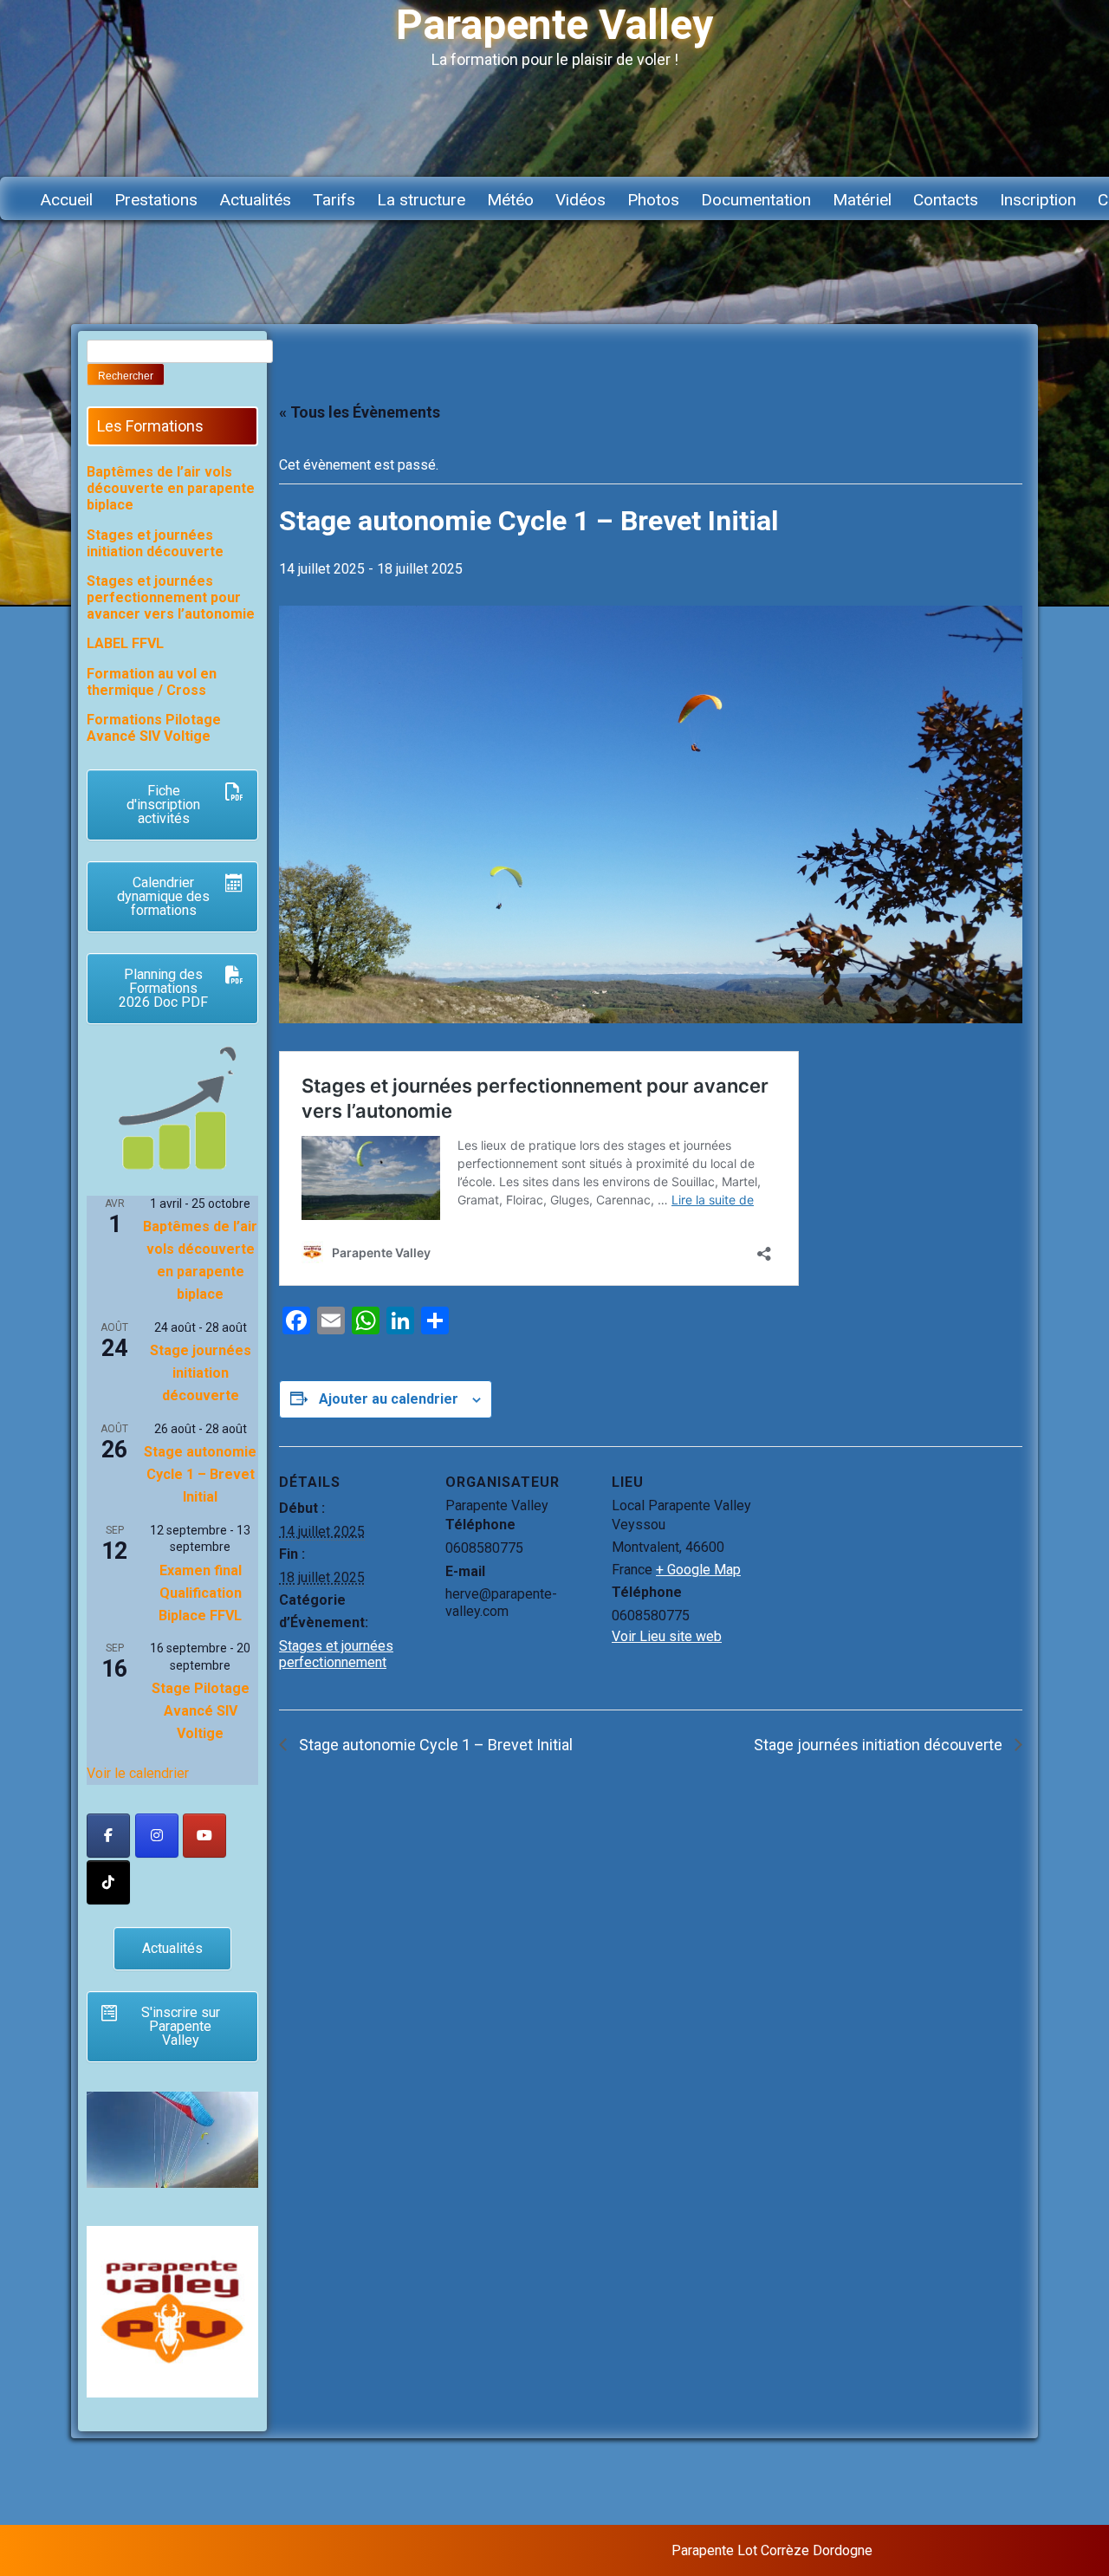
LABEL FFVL (125, 643)
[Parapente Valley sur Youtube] (204, 1836)
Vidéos (580, 200)
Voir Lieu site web (667, 1636)
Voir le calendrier (138, 1773)
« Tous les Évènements (360, 412)
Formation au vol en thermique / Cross (152, 682)
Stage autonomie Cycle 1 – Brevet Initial (434, 1745)
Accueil (66, 200)
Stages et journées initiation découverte (155, 543)
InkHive (1008, 2550)
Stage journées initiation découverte (880, 1745)
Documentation (756, 200)
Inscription (1038, 200)
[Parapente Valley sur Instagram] (157, 1836)
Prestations (156, 200)
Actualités (255, 200)
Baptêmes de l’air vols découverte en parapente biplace (171, 488)
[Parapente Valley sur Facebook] (108, 1836)
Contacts (946, 200)
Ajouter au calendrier (389, 1399)
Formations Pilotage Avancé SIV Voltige (154, 728)
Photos (653, 200)
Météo (510, 200)
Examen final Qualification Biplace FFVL (200, 1593)
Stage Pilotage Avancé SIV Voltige (201, 1711)
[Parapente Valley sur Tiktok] (108, 1882)
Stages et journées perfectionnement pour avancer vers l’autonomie (171, 597)
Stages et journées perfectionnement (336, 1654)
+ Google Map (698, 1570)
